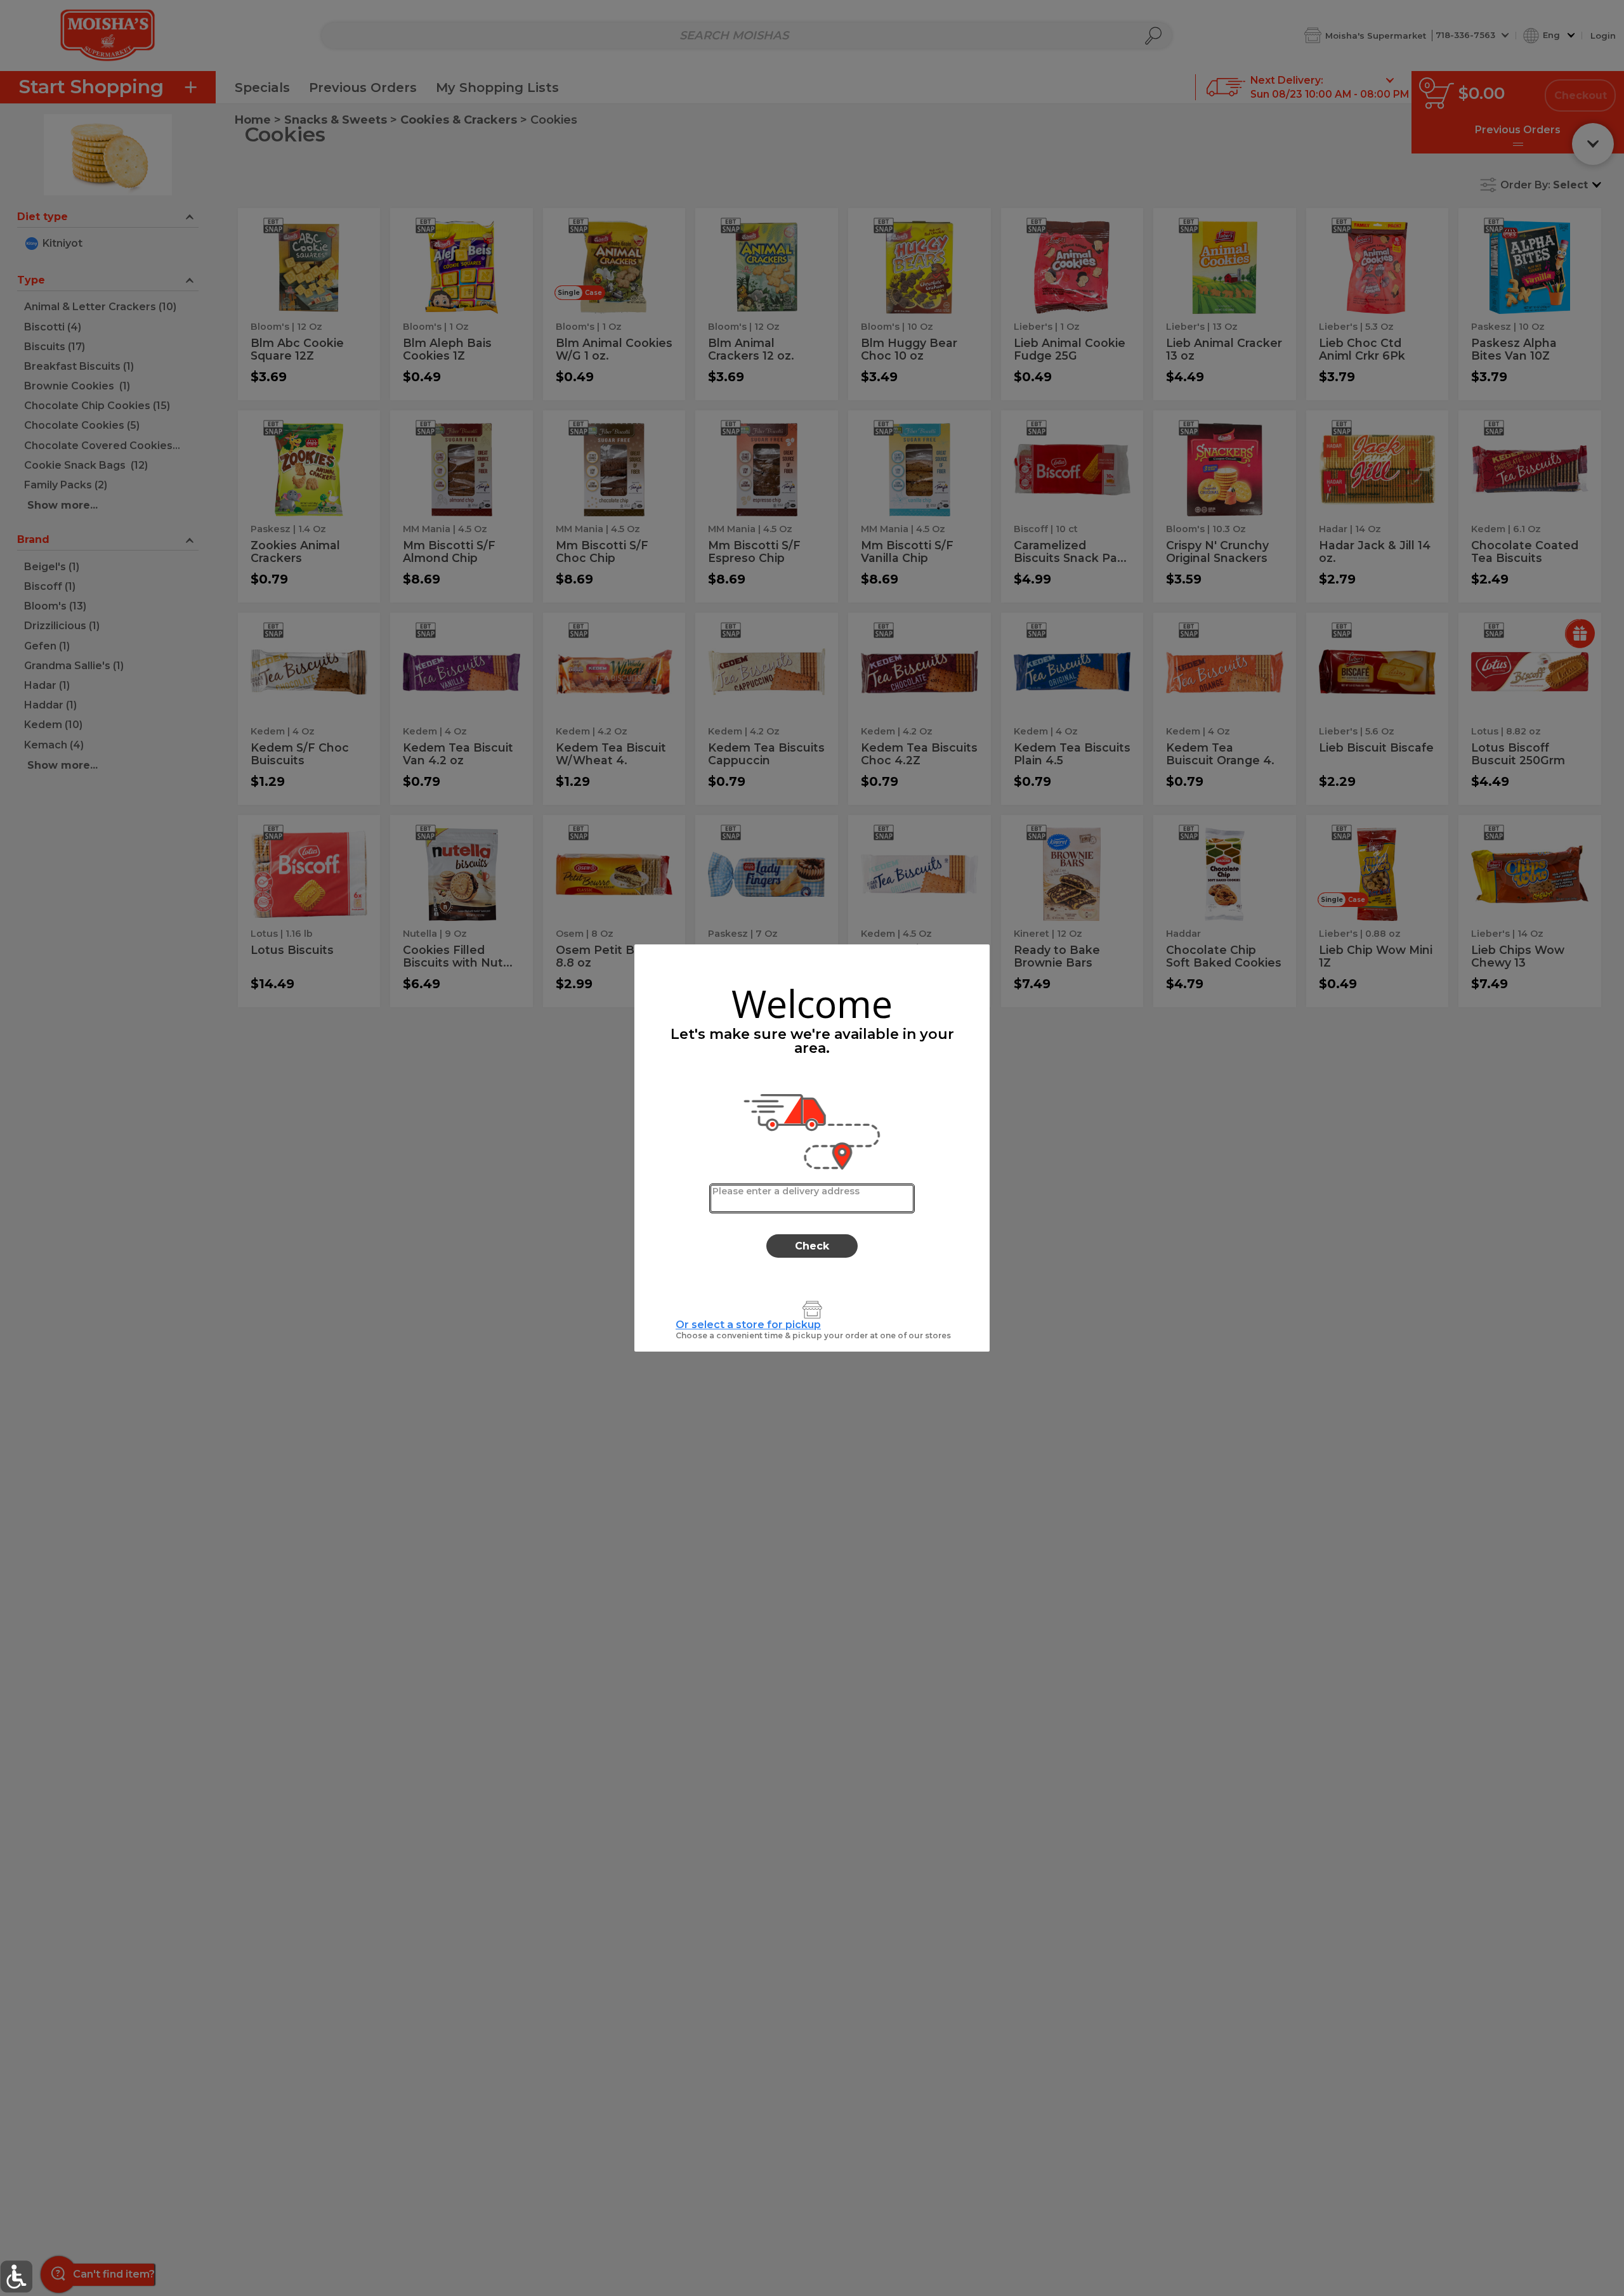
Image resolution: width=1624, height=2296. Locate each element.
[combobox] (812, 1198)
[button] (16, 2277)
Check (812, 1246)
